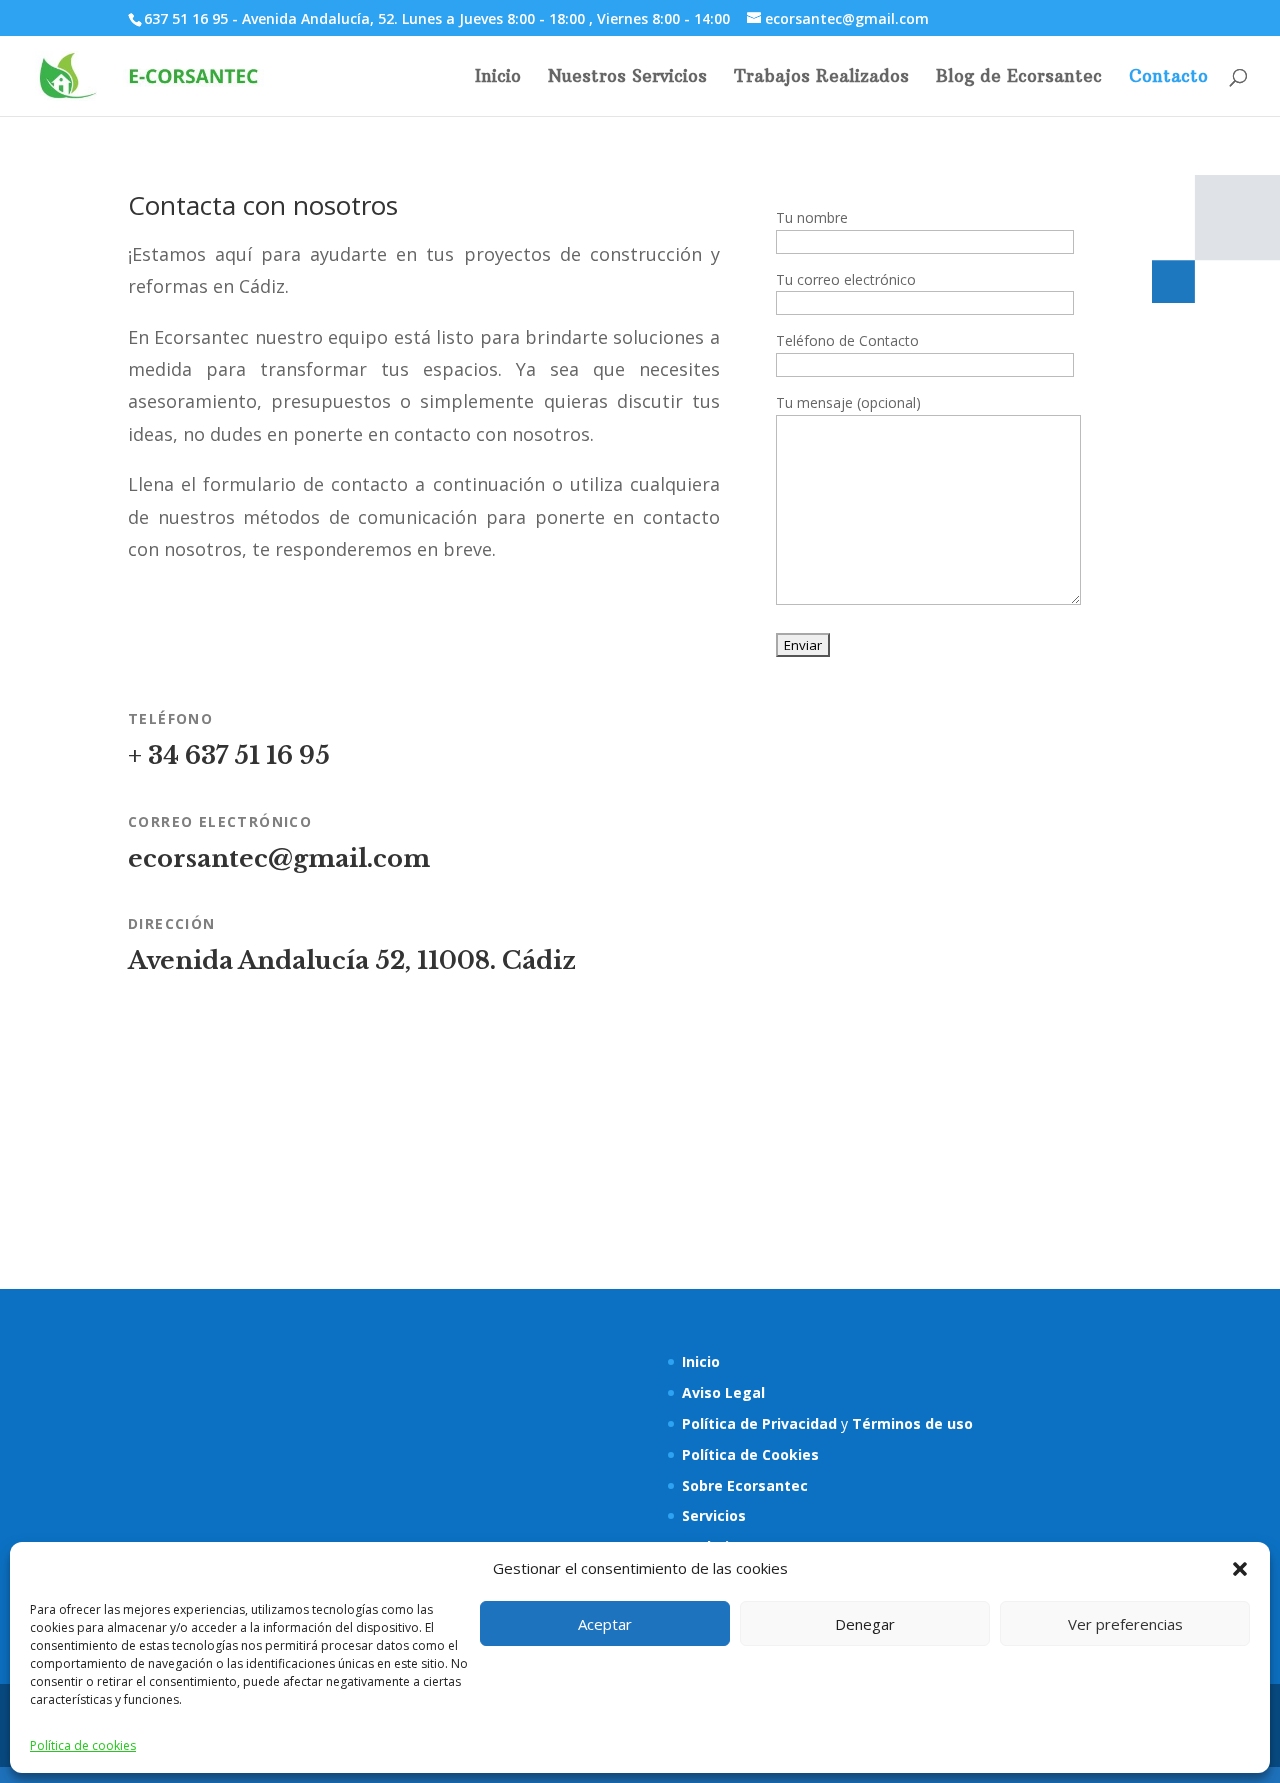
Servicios (714, 1515)
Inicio (498, 78)
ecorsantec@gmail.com (279, 858)
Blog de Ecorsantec (1019, 78)
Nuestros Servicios (627, 78)
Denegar (865, 1624)
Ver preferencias (1125, 1624)
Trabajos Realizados (821, 78)
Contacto (1168, 78)
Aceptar (605, 1624)
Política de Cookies (750, 1454)
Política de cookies (83, 1745)
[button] (1240, 1569)
